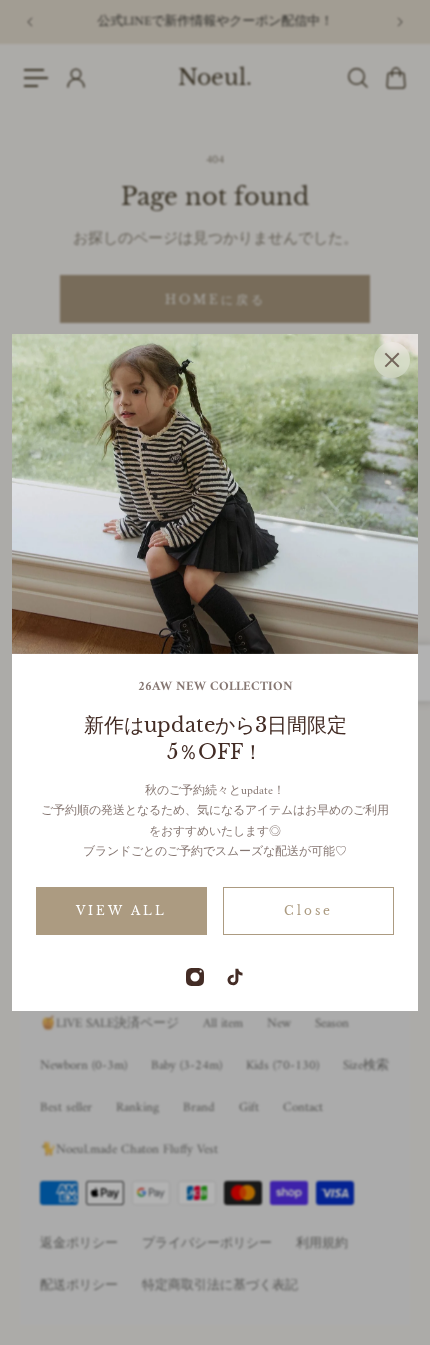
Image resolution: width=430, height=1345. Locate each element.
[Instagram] (195, 977)
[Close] (392, 360)
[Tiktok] (235, 977)
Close (308, 910)
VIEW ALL (121, 910)
